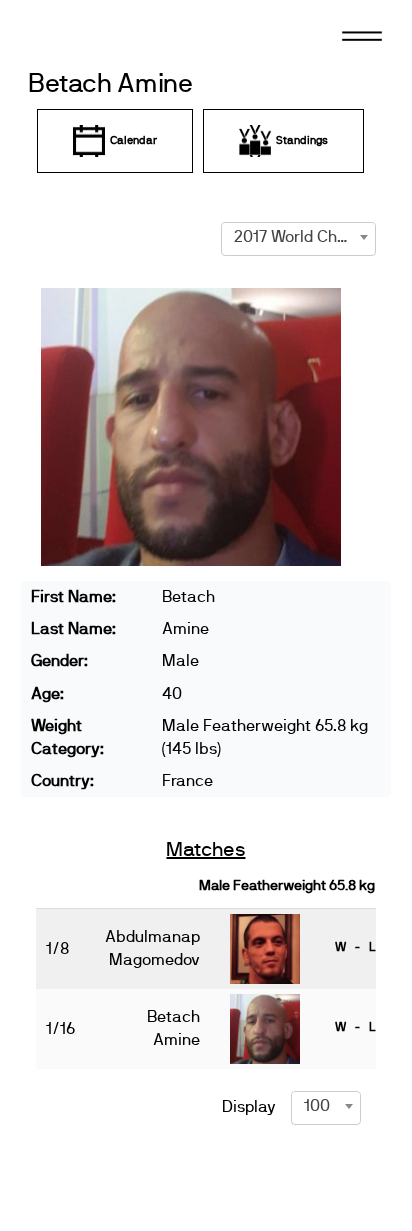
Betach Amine (110, 84)
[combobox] (298, 237)
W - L (355, 947)
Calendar (133, 140)
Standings (302, 140)
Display (249, 1107)
